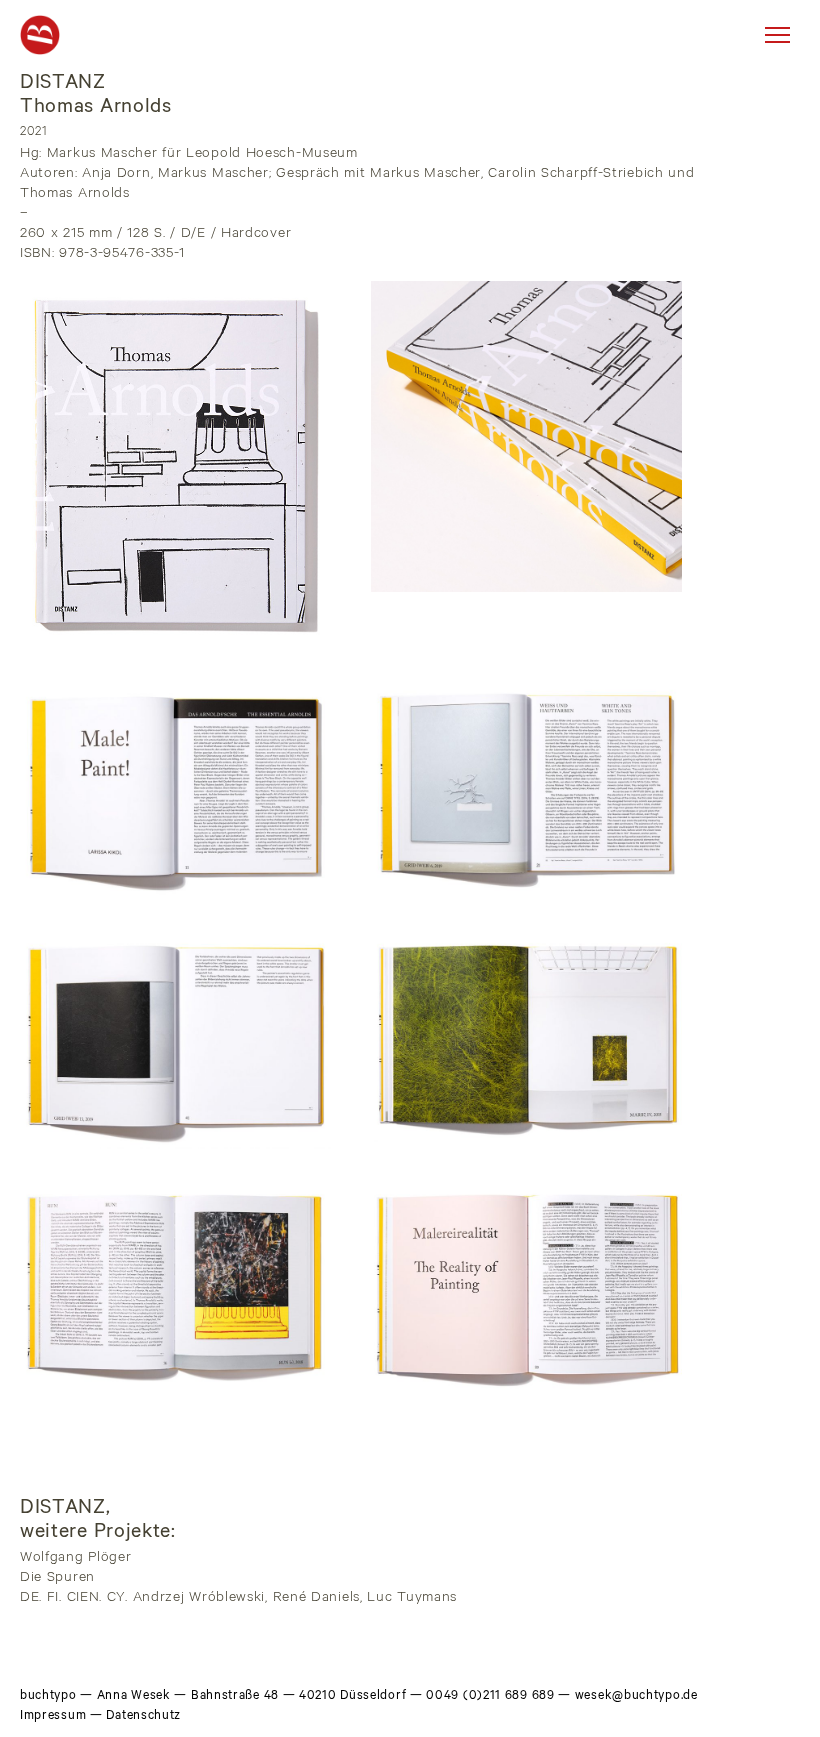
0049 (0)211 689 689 (490, 1697)
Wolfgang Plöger (76, 1559)
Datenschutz (143, 1717)
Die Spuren (57, 1579)
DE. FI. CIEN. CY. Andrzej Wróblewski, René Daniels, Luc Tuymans (238, 1599)
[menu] (777, 35)
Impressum (53, 1717)
